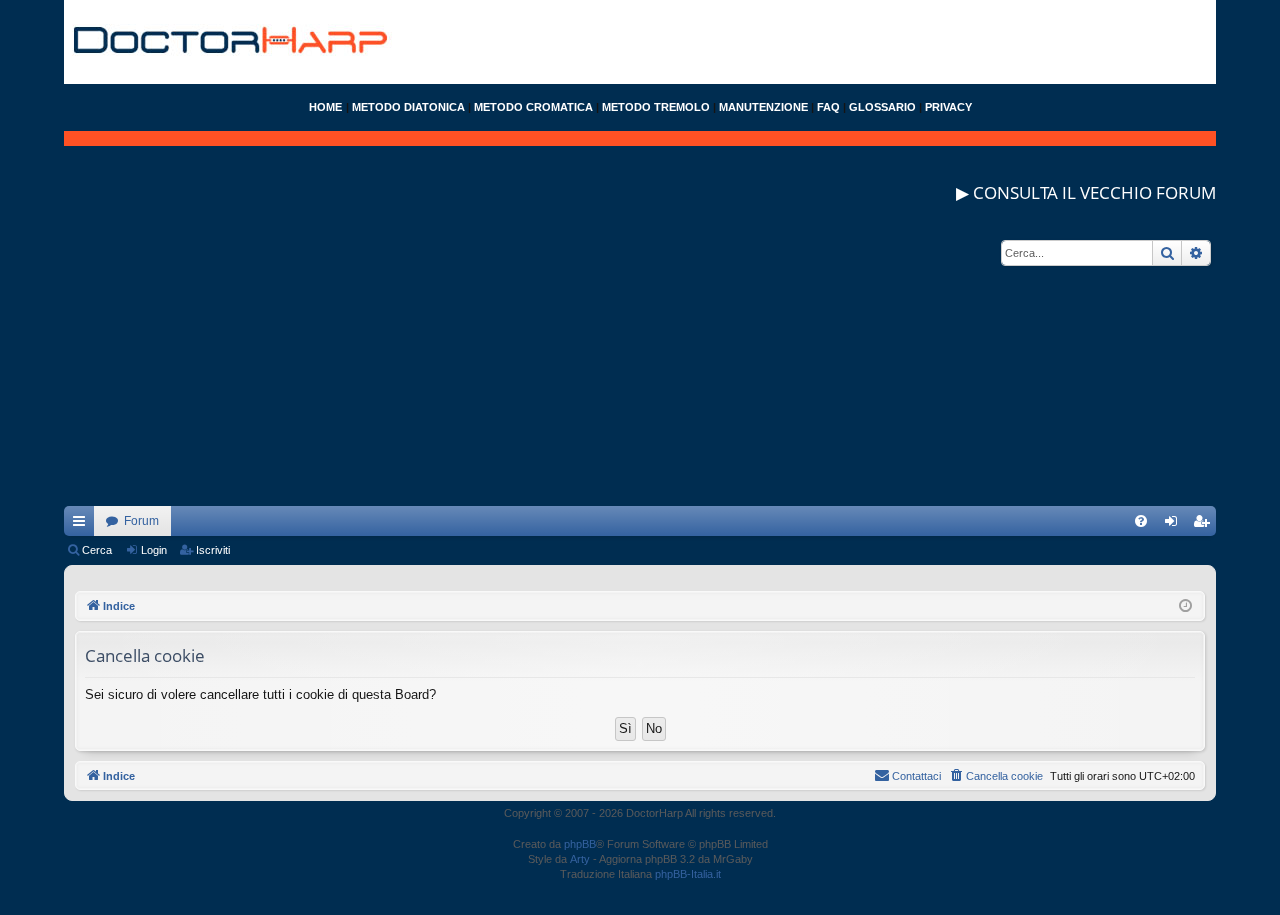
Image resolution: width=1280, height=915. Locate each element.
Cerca (97, 550)
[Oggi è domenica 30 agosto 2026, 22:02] (1185, 606)
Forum (141, 521)
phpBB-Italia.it (688, 874)
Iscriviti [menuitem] (1205, 525)
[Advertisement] (640, 366)
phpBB (580, 844)
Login (154, 550)
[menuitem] (1141, 521)
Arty (580, 859)
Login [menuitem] (1175, 525)
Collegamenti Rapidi (83, 525)
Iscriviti (213, 550)
